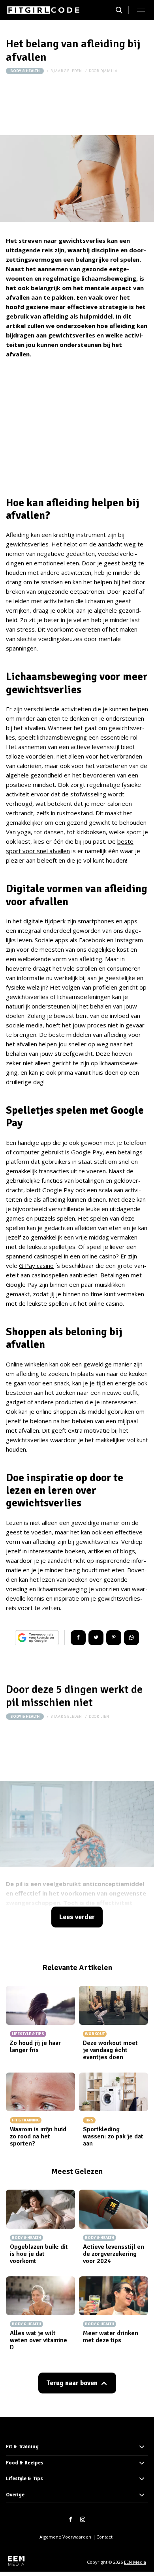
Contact (104, 2537)
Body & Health (25, 71)
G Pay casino (36, 1266)
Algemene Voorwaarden (65, 2537)
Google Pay (87, 1152)
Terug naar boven (72, 2383)
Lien (105, 1716)
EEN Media (135, 2562)
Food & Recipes (25, 2463)
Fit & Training (22, 2447)
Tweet (96, 1638)
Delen (78, 1638)
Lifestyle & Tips (24, 2479)
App (131, 1638)
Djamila (109, 71)
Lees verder (77, 1917)
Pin (114, 1638)
